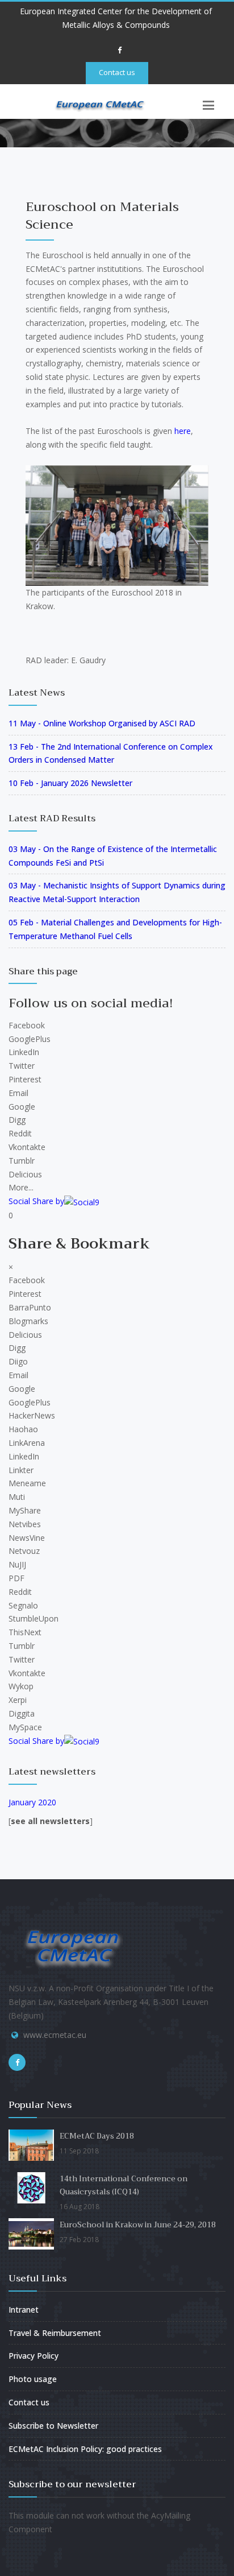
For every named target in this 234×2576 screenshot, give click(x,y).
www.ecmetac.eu (55, 2035)
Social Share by (36, 1201)
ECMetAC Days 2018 (97, 2136)
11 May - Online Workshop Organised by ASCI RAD (102, 723)
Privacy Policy (34, 2356)
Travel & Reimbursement (55, 2333)
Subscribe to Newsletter (53, 2426)
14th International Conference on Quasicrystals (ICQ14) (124, 2185)
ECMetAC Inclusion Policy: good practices (85, 2449)
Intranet (24, 2310)
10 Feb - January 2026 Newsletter (70, 783)
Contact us (117, 72)
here (183, 431)
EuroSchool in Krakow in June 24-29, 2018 (138, 2225)
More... (21, 1187)
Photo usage (33, 2379)
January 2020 (32, 1802)
